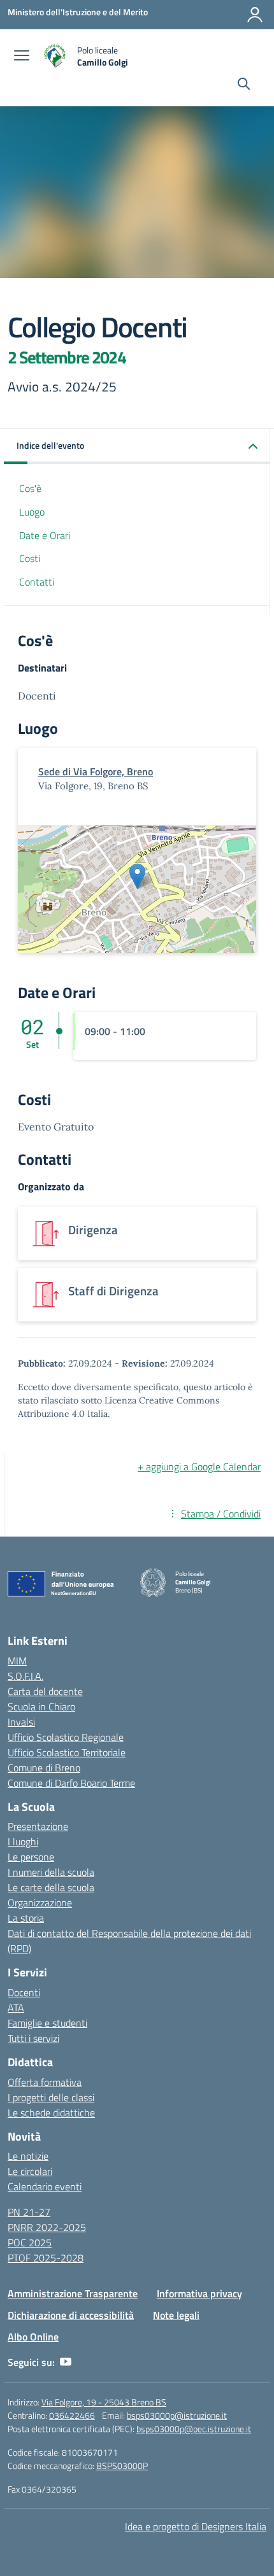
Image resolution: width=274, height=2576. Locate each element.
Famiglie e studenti (47, 2023)
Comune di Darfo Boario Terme (71, 1783)
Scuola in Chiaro (41, 1707)
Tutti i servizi (33, 2038)
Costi (30, 558)
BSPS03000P (122, 2466)
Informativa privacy (199, 2293)
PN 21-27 (29, 2212)
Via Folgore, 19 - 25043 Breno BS (104, 2402)
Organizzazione (40, 1903)
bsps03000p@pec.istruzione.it (194, 2429)
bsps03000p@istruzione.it (177, 2415)
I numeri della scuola (51, 1872)
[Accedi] (255, 15)
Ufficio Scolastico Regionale (66, 1737)
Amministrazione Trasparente (73, 2293)
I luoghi (23, 1841)
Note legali (176, 2315)
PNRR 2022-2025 (47, 2227)
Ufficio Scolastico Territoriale (67, 1752)
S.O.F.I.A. (25, 1676)
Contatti (37, 582)
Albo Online (33, 2337)
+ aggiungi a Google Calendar (199, 1467)
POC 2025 (30, 2242)
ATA (16, 2008)
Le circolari (30, 2171)
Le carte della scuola (51, 1887)
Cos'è (30, 488)
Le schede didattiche (51, 2113)
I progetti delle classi (51, 2097)
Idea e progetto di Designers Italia (196, 2526)
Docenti (24, 1992)
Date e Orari (45, 535)
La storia (26, 1918)
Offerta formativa (45, 2082)
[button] (137, 447)
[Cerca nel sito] (244, 85)
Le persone (31, 1857)
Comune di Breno (44, 1768)
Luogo (32, 512)
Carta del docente (45, 1691)
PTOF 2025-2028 (46, 2258)
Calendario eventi (45, 2186)
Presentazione (38, 1826)
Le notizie (28, 2156)
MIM (17, 1661)
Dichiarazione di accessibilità (71, 2315)
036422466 (72, 2415)
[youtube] (66, 2362)
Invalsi (21, 1722)
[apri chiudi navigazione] (22, 57)
